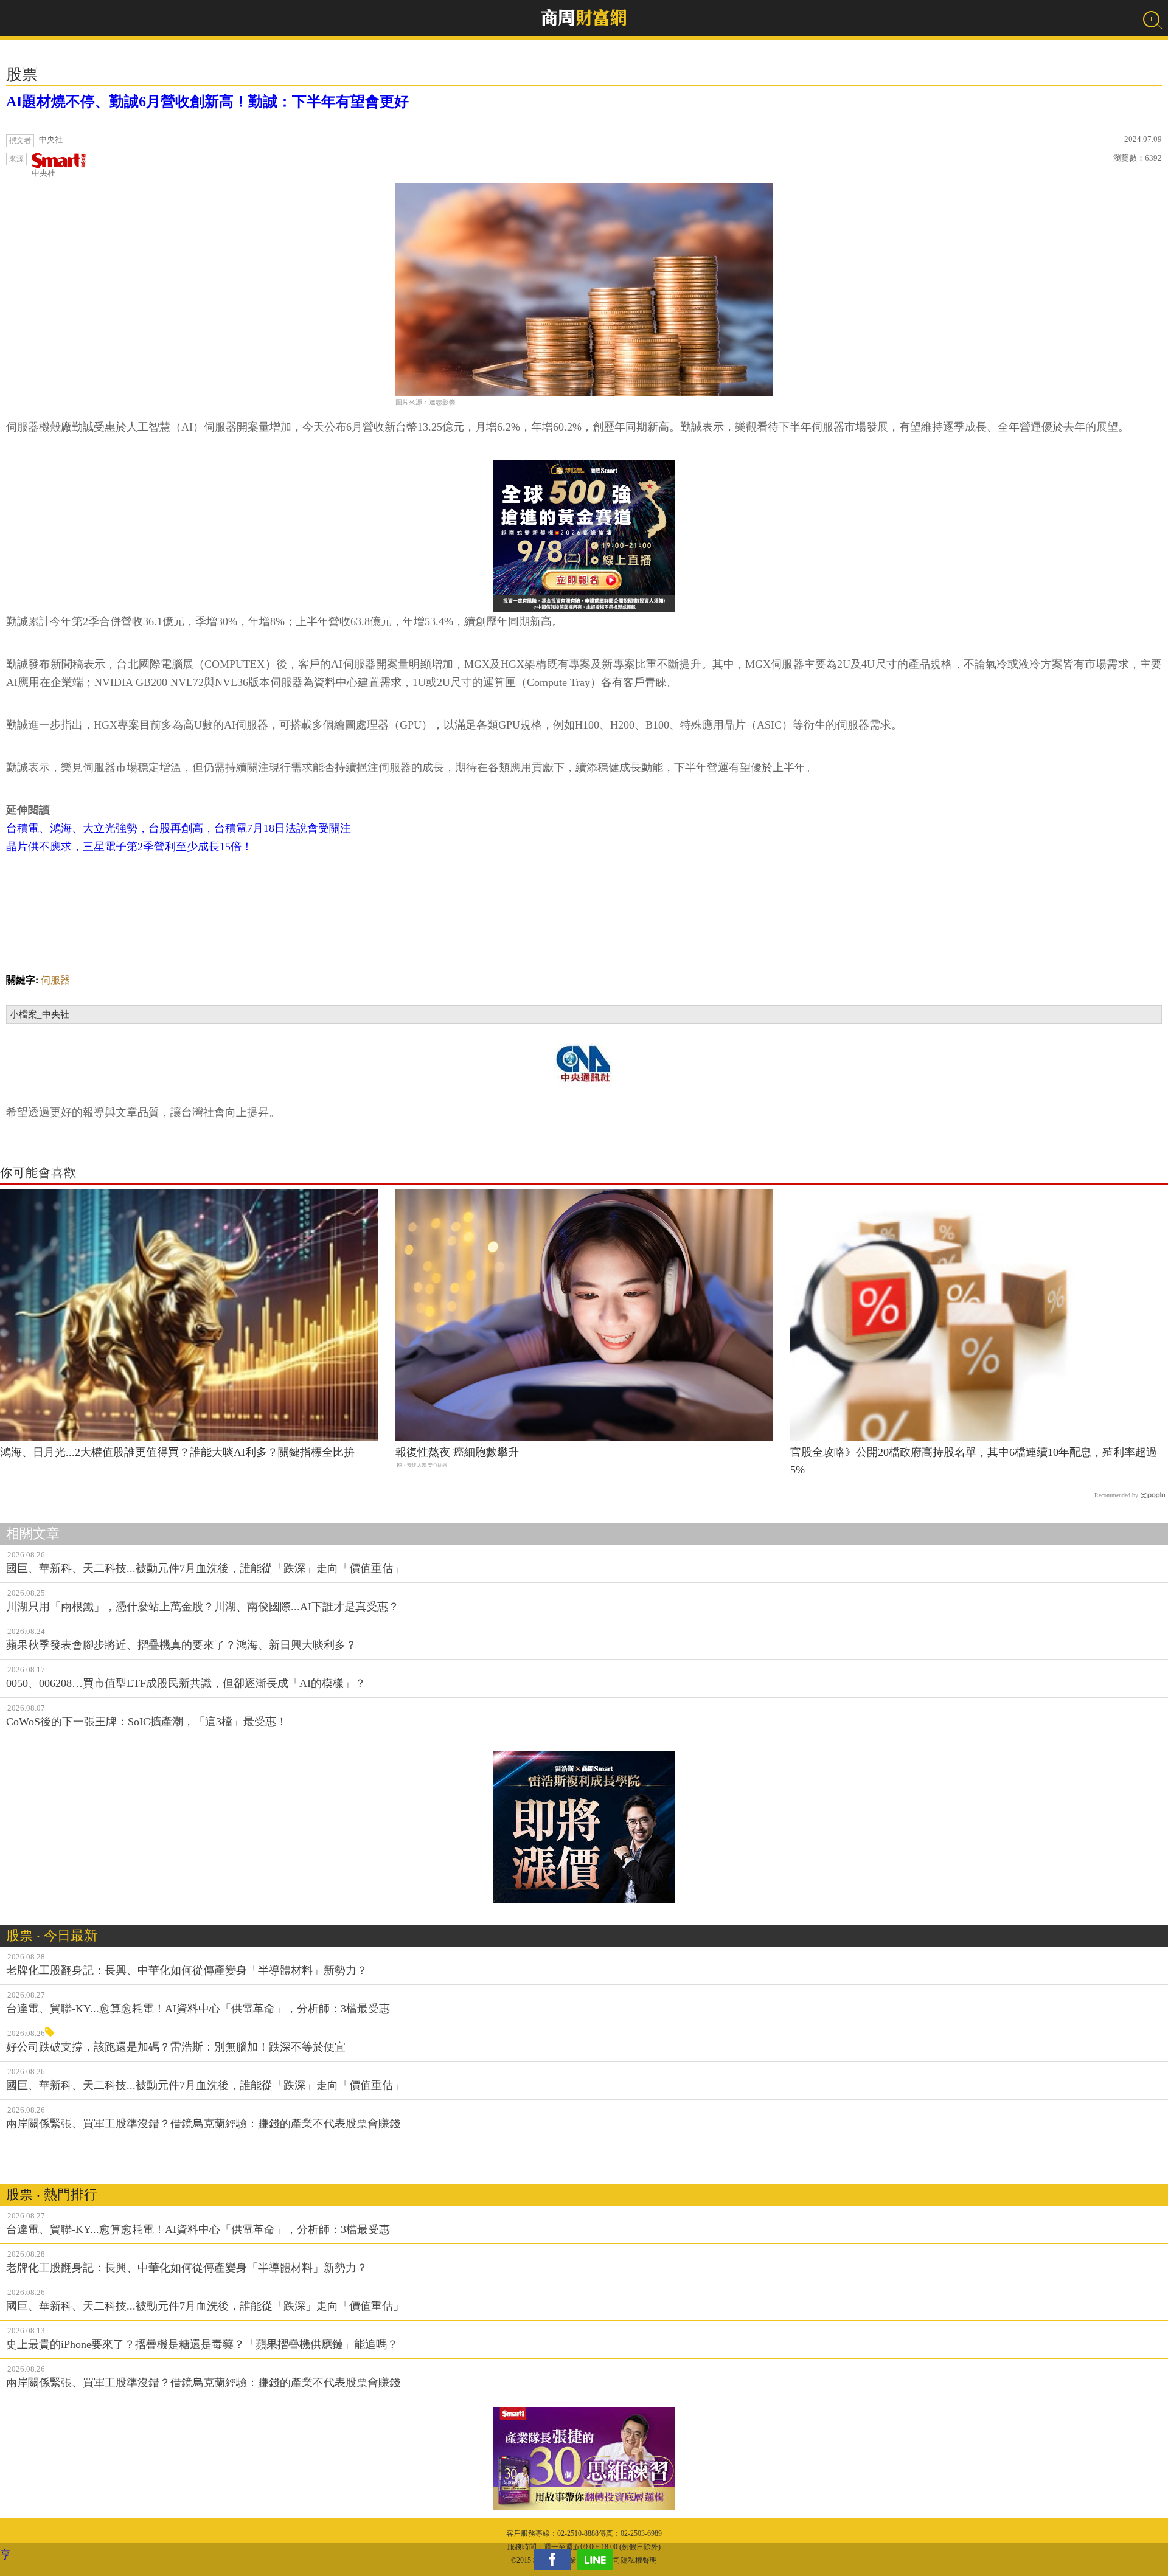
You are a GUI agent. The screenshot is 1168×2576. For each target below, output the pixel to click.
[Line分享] (598, 2559)
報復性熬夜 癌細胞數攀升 (457, 1452)
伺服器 (55, 980)
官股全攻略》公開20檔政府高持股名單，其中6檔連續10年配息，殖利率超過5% (974, 1461)
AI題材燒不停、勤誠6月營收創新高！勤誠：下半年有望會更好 (207, 102)
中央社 (43, 173)
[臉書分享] (555, 2559)
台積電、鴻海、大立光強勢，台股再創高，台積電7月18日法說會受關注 (179, 828)
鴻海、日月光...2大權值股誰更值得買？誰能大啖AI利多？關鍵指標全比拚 (177, 1452)
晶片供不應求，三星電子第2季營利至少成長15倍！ (129, 847)
